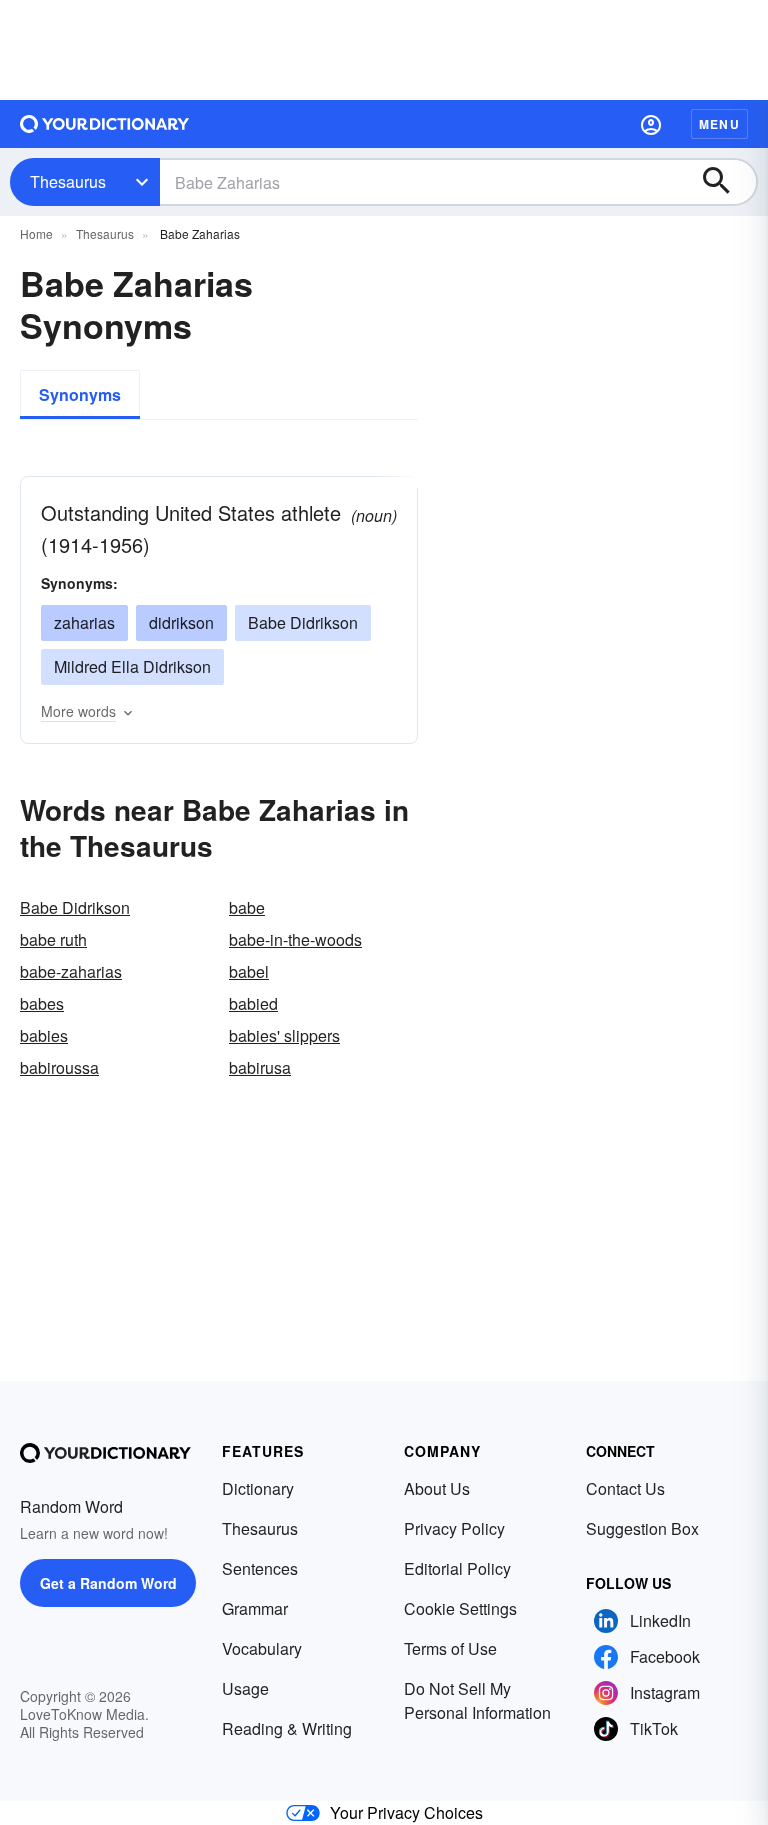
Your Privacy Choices (406, 1812)
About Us (437, 1488)
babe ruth (53, 939)
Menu (719, 124)
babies (44, 1035)
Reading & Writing (287, 1728)
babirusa (260, 1067)
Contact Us (625, 1488)
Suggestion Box (642, 1528)
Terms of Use (450, 1648)
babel (249, 971)
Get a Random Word (108, 1583)
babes (42, 1003)
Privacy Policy (454, 1528)
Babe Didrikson (303, 622)
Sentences (260, 1568)
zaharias (84, 622)
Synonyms (80, 394)
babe (247, 907)
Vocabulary (262, 1648)
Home (36, 233)
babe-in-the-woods (295, 939)
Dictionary (258, 1488)
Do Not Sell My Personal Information (477, 1700)
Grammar (255, 1608)
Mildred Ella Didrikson (132, 666)
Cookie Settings (460, 1608)
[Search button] (726, 182)
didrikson (181, 622)
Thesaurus (68, 181)
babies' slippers (284, 1035)
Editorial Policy (457, 1568)
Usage (245, 1688)
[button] (651, 124)
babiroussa (59, 1067)
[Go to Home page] (105, 124)
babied (253, 1003)
